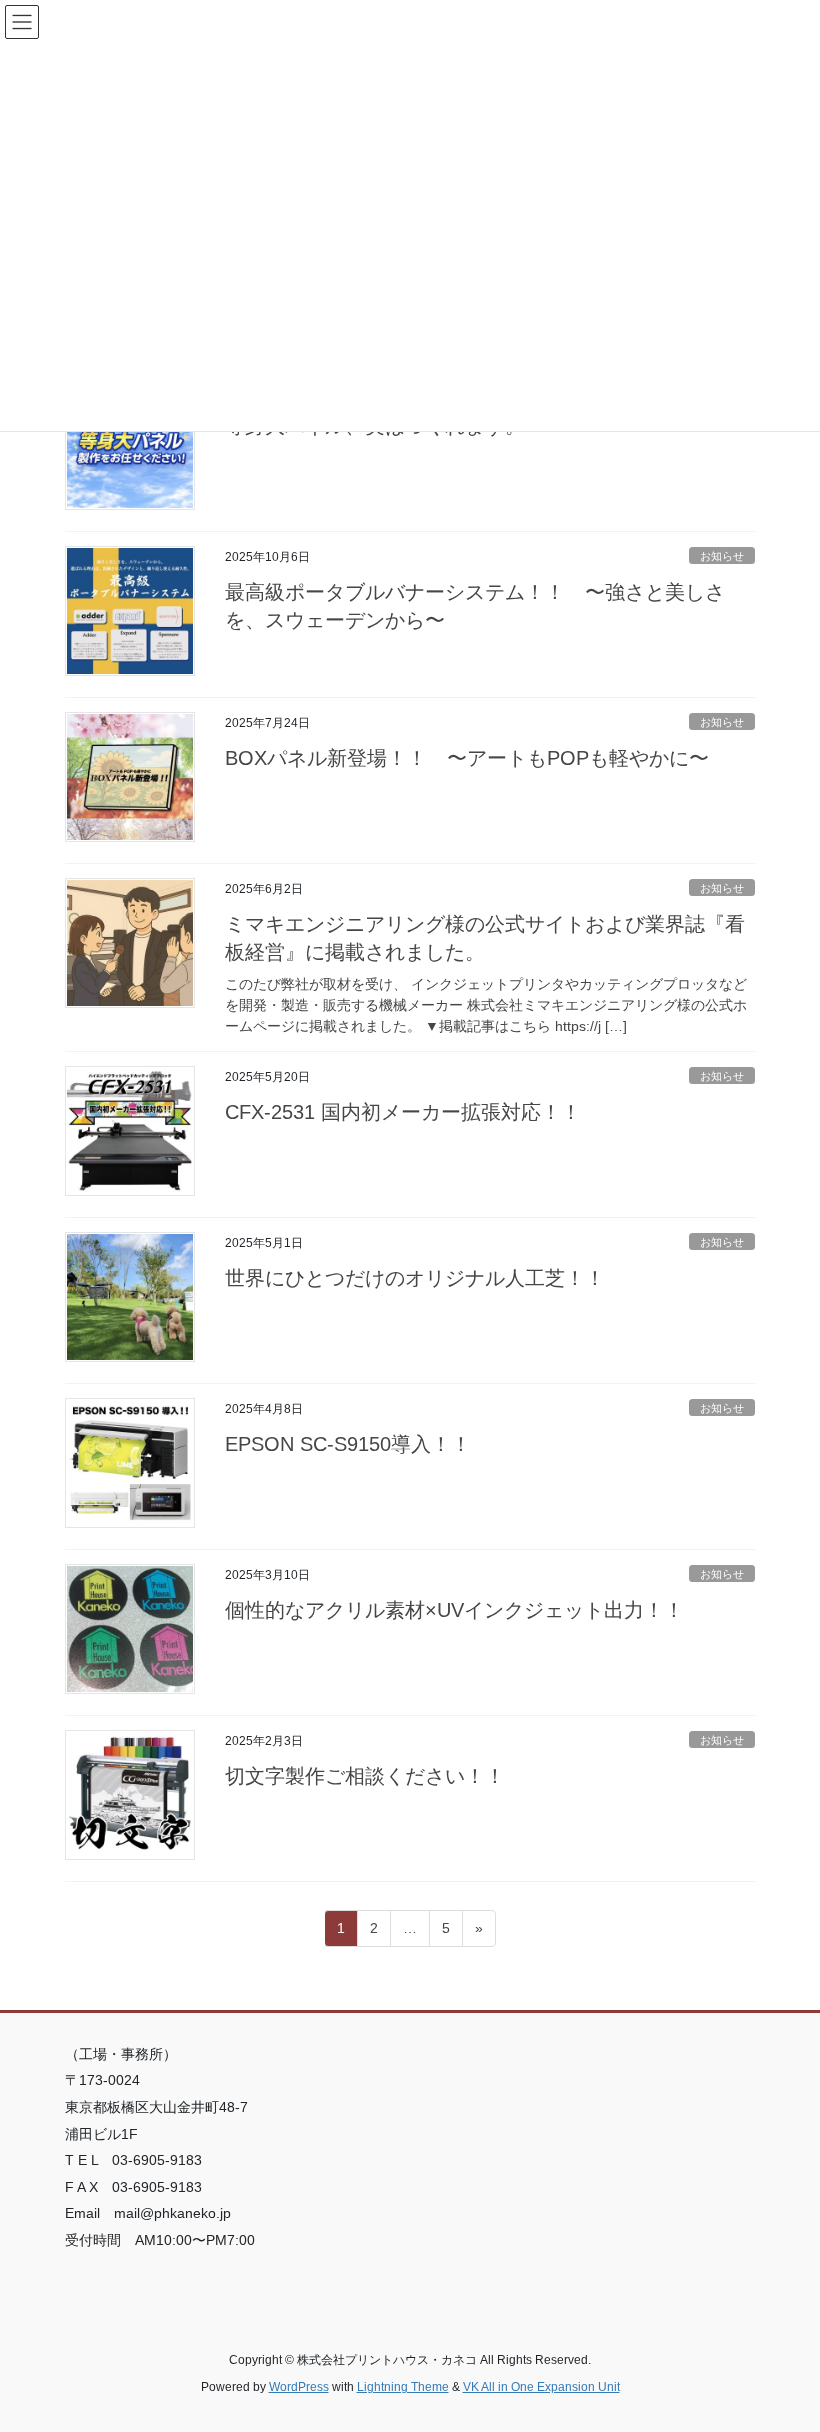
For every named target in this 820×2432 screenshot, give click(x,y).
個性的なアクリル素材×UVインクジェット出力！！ (454, 1610)
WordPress (299, 2387)
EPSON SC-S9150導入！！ (348, 1444)
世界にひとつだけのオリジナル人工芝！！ (415, 1278)
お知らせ (722, 556)
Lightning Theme (403, 2387)
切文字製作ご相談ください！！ (365, 1776)
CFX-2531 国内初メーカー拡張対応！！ (403, 1112)
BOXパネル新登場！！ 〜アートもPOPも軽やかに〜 (467, 758)
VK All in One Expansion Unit (541, 2387)
